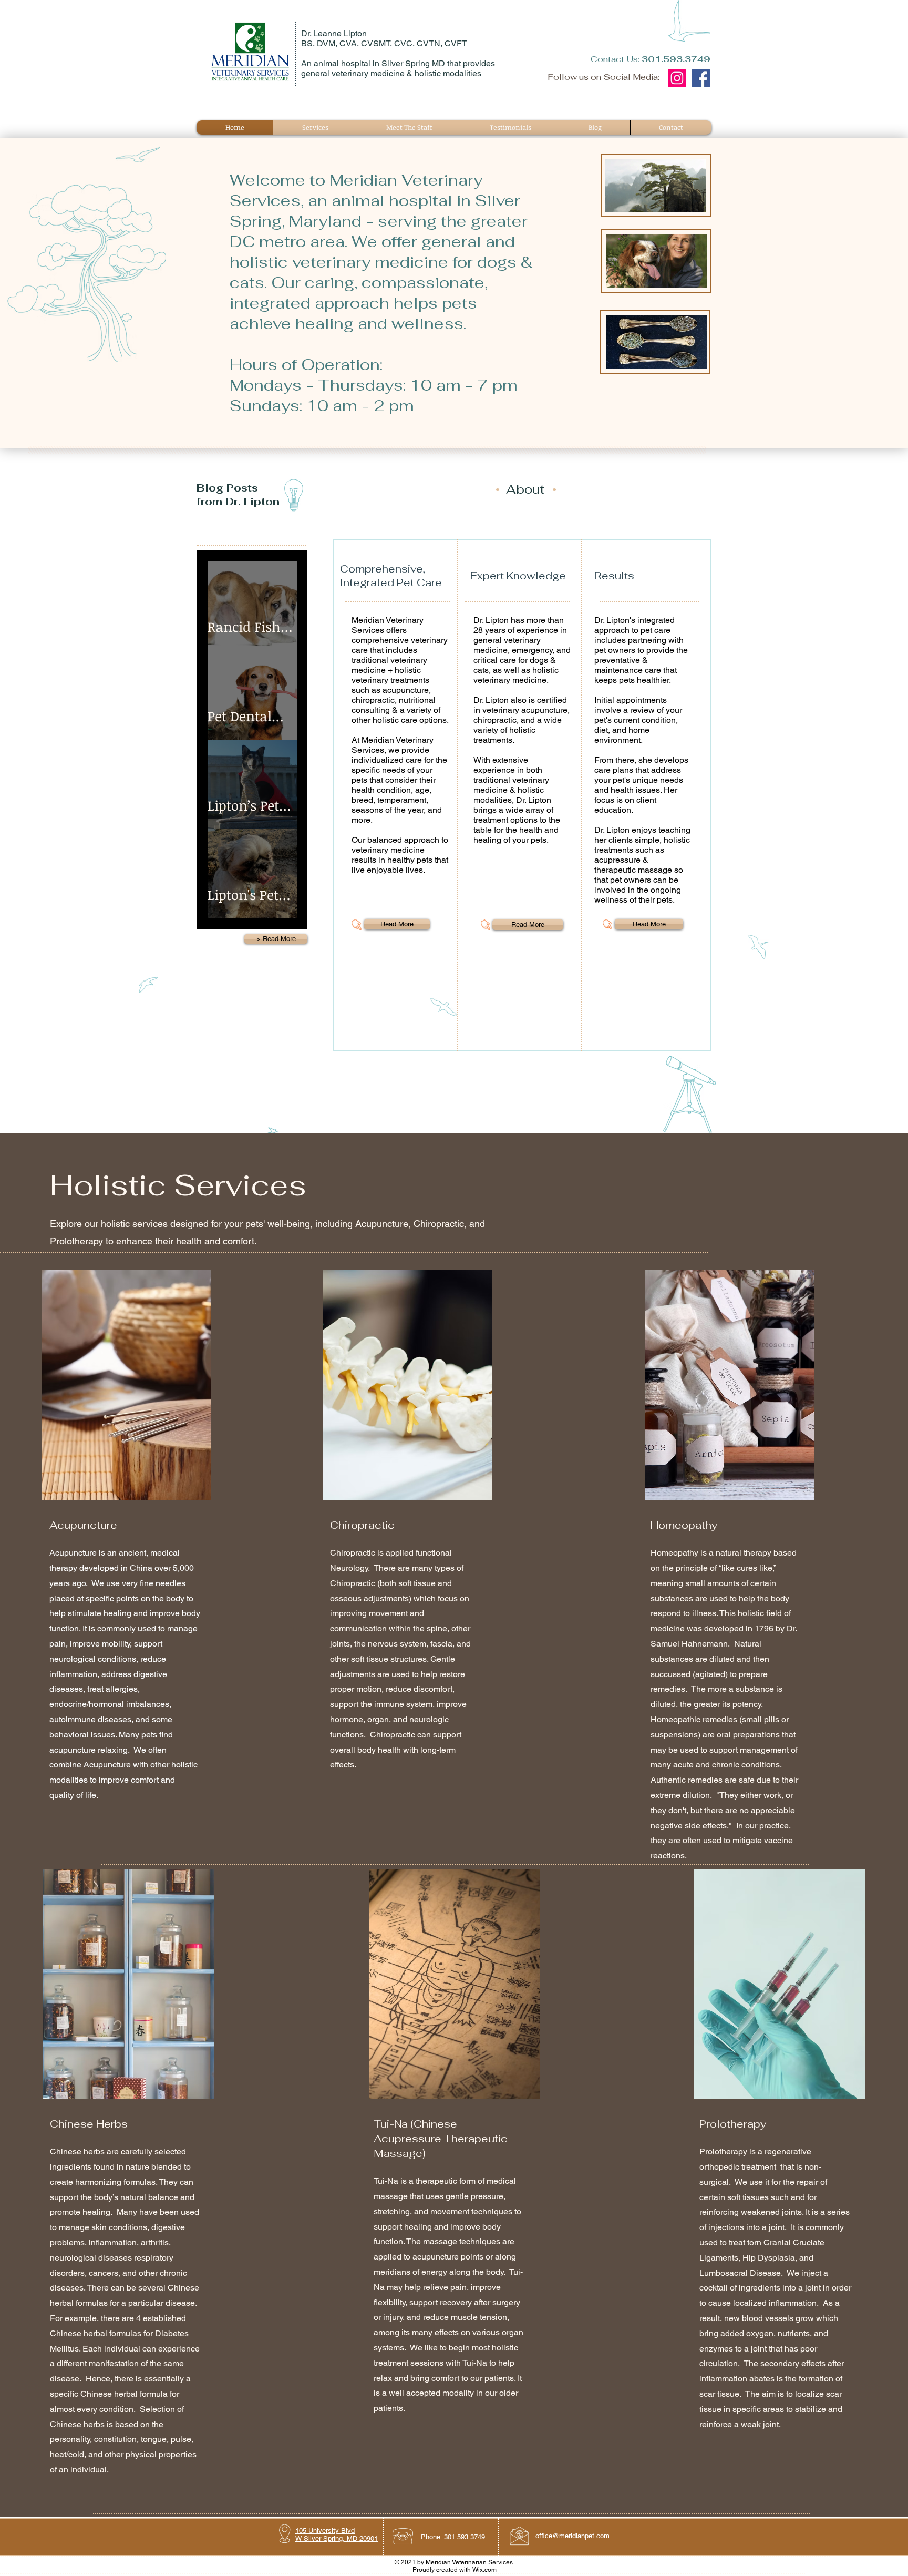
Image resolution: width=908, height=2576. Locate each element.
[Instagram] (677, 78)
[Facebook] (701, 78)
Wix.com (484, 2570)
